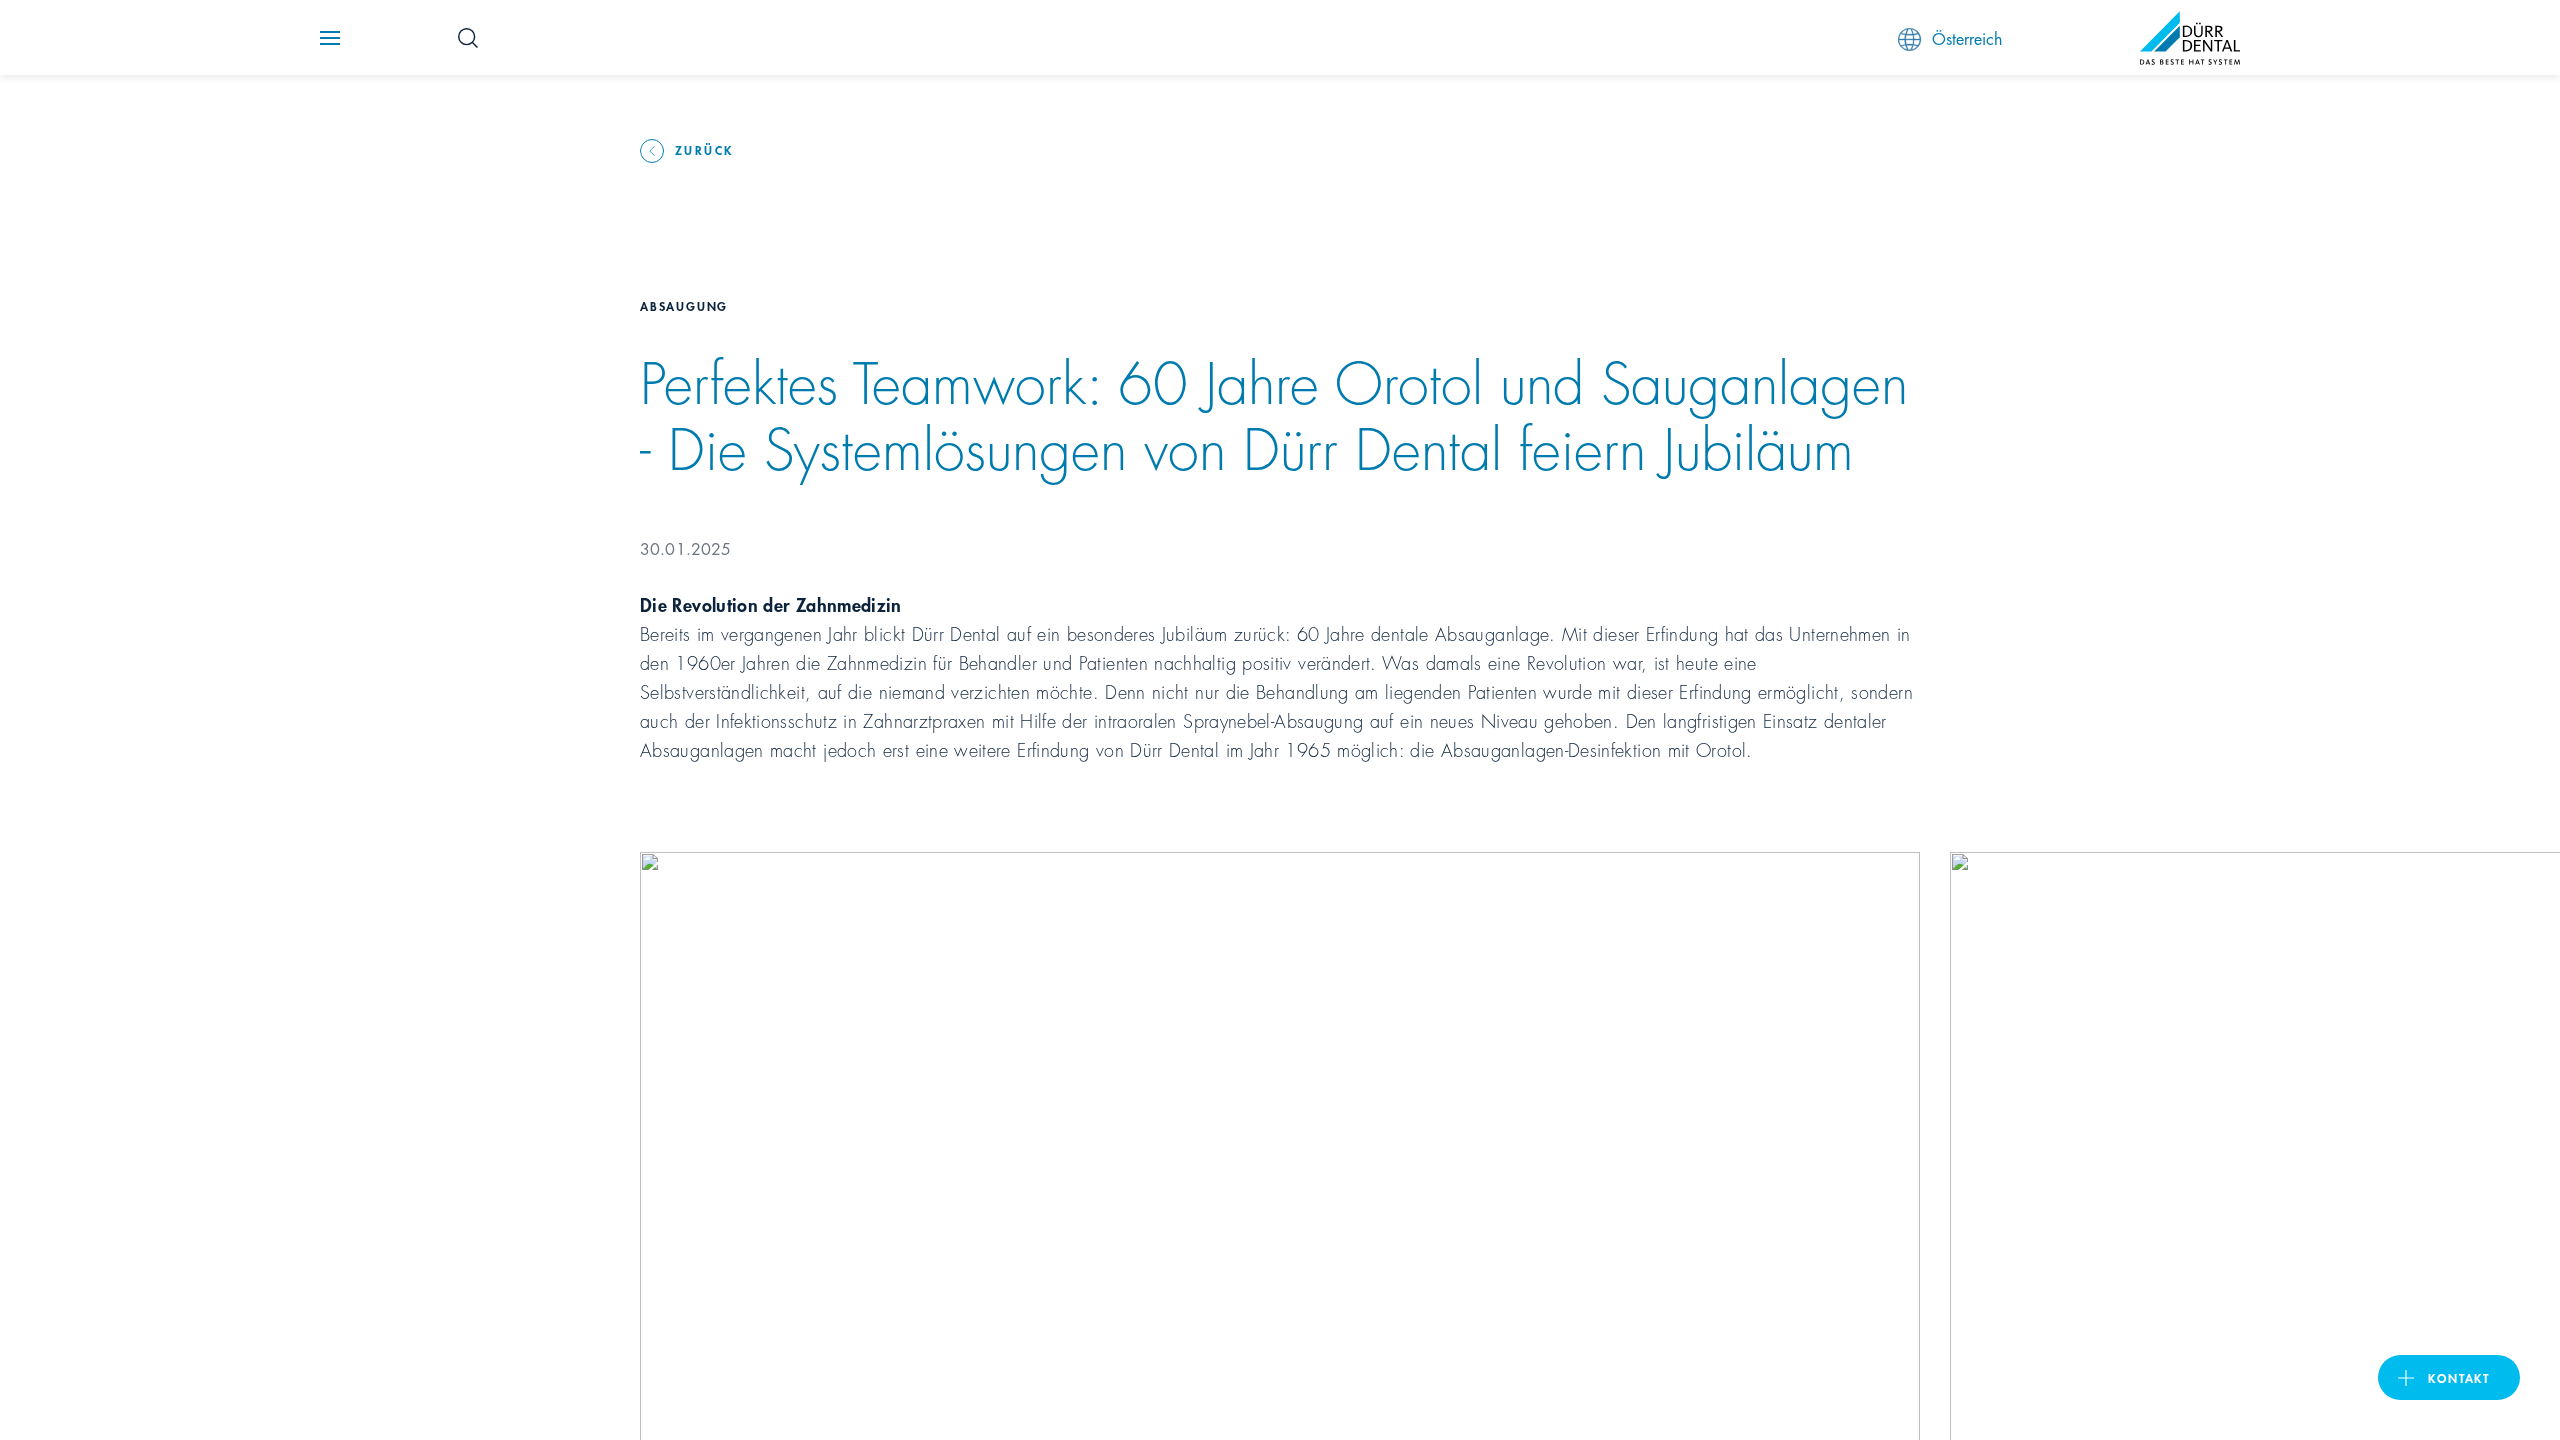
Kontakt (2459, 1377)
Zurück (704, 149)
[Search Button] (468, 38)
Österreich (1967, 37)
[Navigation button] (330, 38)
